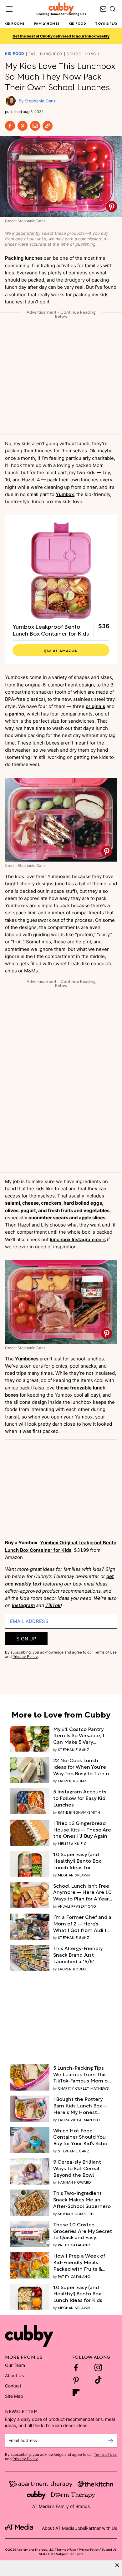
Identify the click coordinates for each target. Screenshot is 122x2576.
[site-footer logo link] (19, 2528)
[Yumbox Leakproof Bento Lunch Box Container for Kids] (61, 571)
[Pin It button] (112, 206)
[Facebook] (10, 126)
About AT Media (58, 2528)
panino (16, 714)
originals (95, 706)
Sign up (26, 1639)
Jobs (80, 2528)
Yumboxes (27, 1359)
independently (26, 233)
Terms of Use (105, 1652)
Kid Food (15, 54)
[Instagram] (98, 2367)
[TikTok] (98, 2380)
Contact (13, 2386)
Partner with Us (101, 2528)
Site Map (14, 2396)
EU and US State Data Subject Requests (78, 2551)
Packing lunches (24, 258)
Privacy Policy (25, 1657)
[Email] (35, 126)
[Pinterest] (23, 126)
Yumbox (65, 494)
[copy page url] (48, 126)
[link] (83, 1735)
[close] (117, 2565)
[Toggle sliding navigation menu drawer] (9, 9)
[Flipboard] (76, 2392)
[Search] (113, 9)
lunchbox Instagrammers (78, 1239)
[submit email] (111, 2441)
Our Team (15, 2365)
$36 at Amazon (61, 650)
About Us (14, 2375)
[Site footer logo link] (29, 2336)
